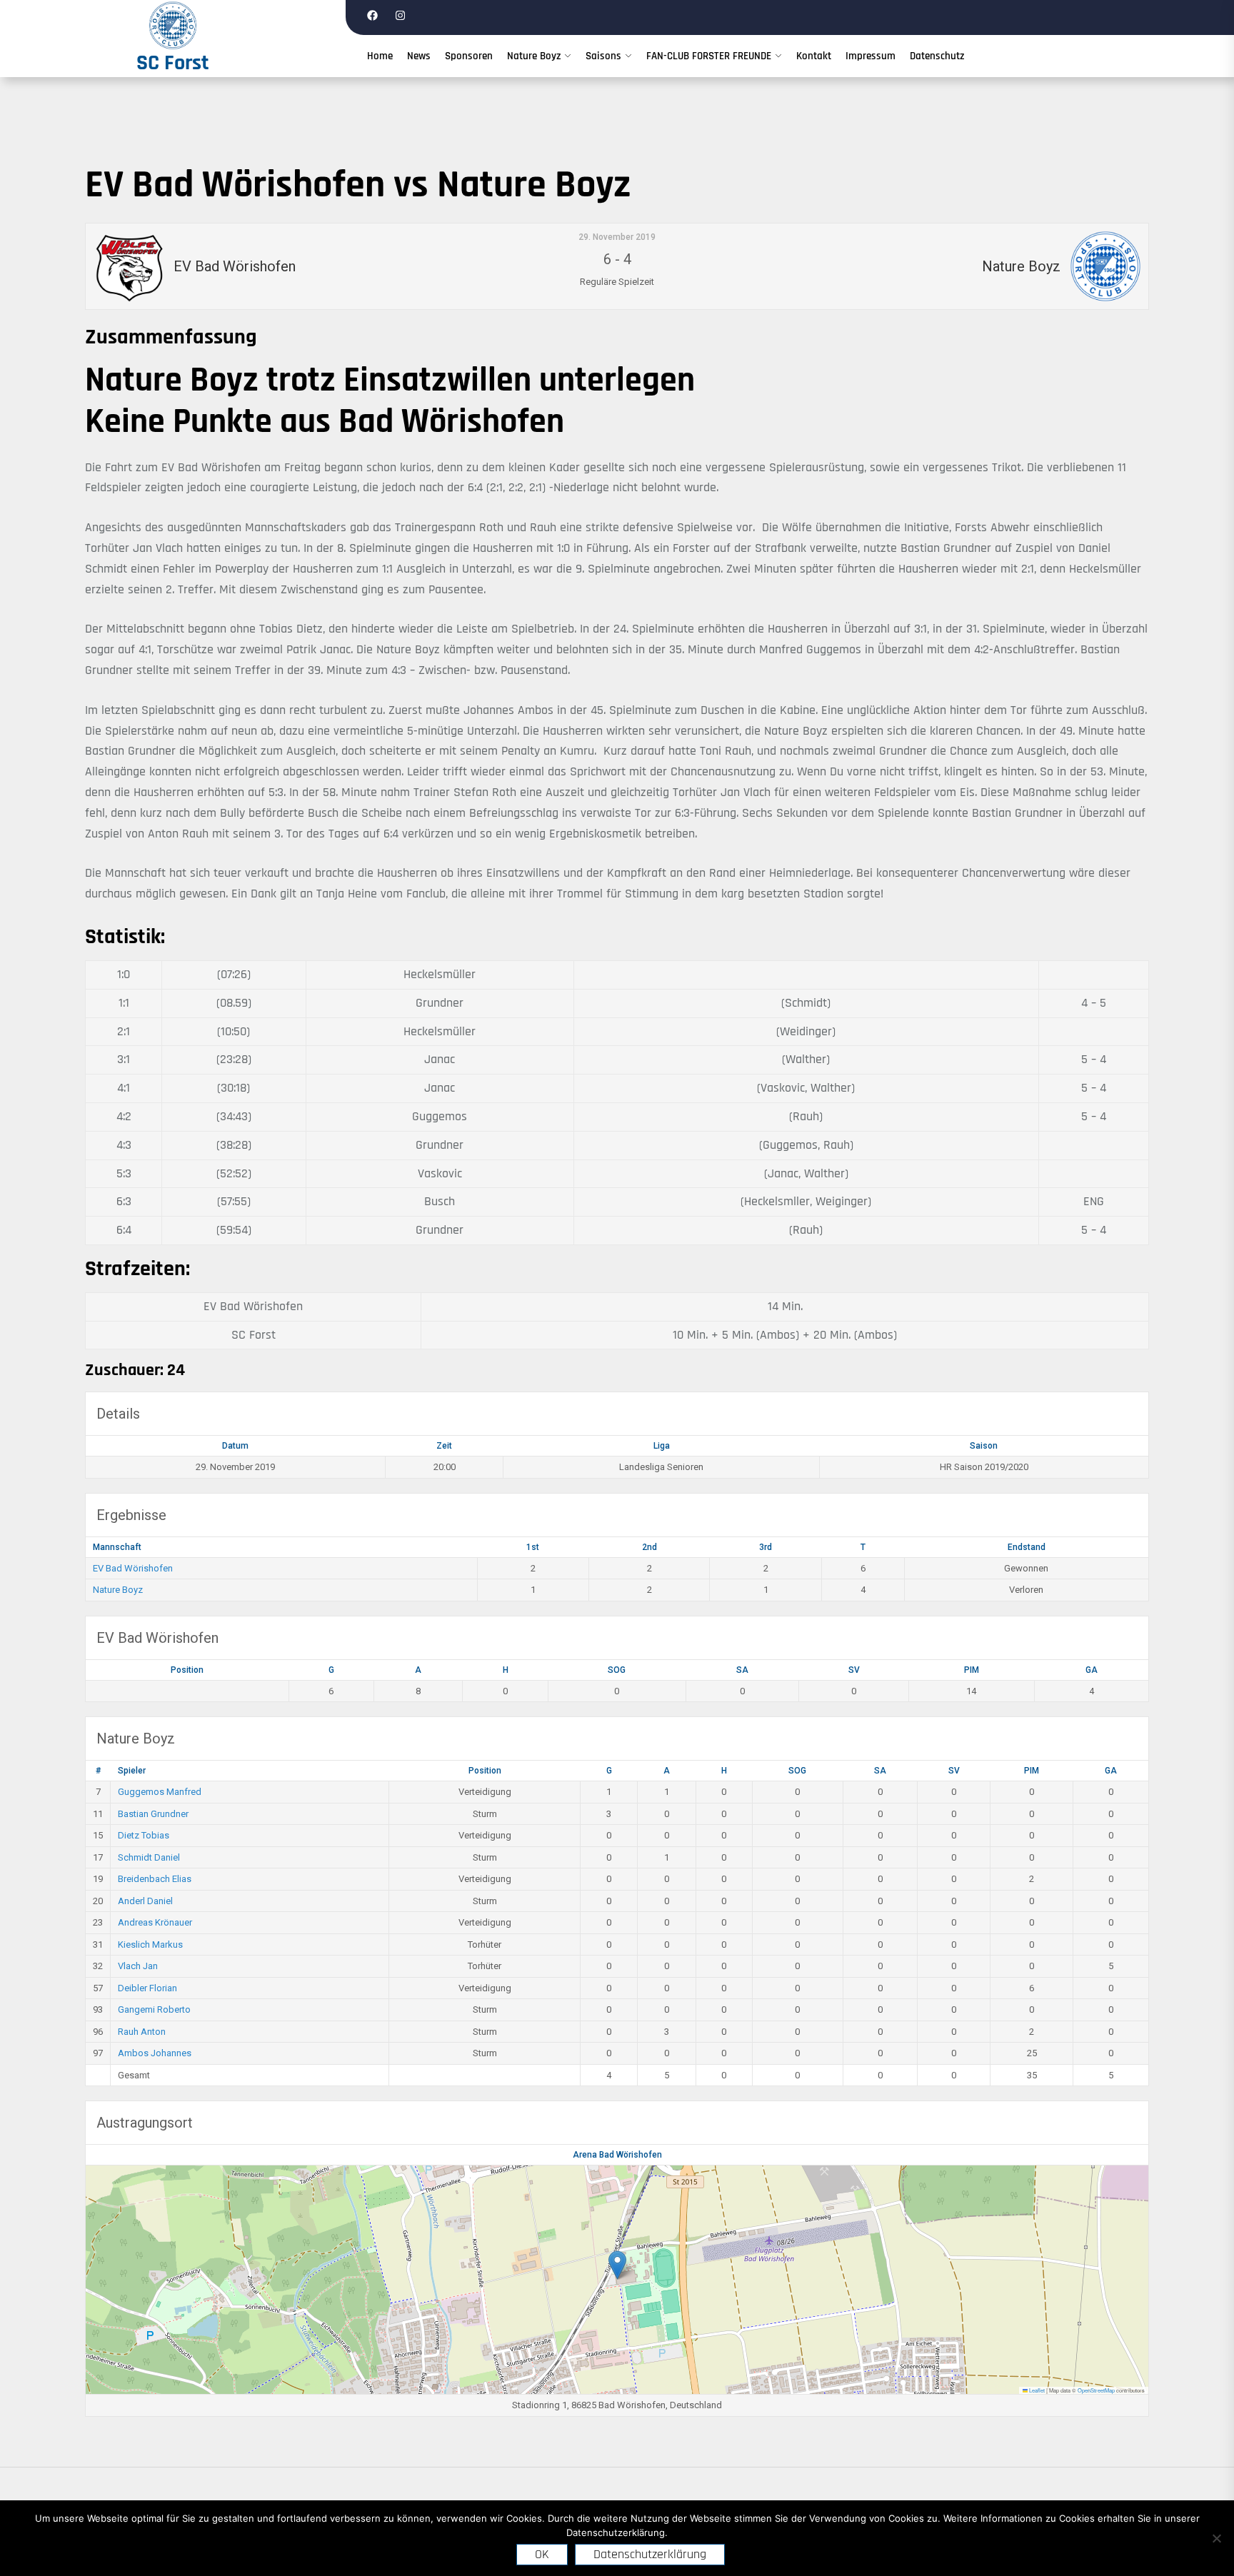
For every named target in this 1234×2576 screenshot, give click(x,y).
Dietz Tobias (144, 1835)
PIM (972, 1670)
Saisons (603, 56)
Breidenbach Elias (155, 1879)
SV (854, 1670)
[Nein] (1216, 2538)
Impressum (871, 56)
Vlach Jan (138, 1966)
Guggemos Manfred (160, 1792)
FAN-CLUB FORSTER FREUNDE (709, 56)
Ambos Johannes (155, 2053)
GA (1092, 1670)
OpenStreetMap (1096, 2390)
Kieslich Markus (150, 1944)
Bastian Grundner (153, 1814)
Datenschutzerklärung (650, 2554)
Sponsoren (469, 56)
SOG (617, 1670)
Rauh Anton (142, 2032)
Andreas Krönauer (155, 1922)
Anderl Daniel (145, 1901)
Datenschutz (937, 56)
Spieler (132, 1771)
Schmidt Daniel (149, 1857)
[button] (617, 2265)
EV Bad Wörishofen (133, 1568)
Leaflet (1036, 2390)
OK (542, 2554)
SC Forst (173, 63)
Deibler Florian (147, 1988)
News (419, 56)
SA (742, 1670)
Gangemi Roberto (154, 2009)
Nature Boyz (534, 56)
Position (187, 1670)
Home (380, 56)
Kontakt (814, 56)
